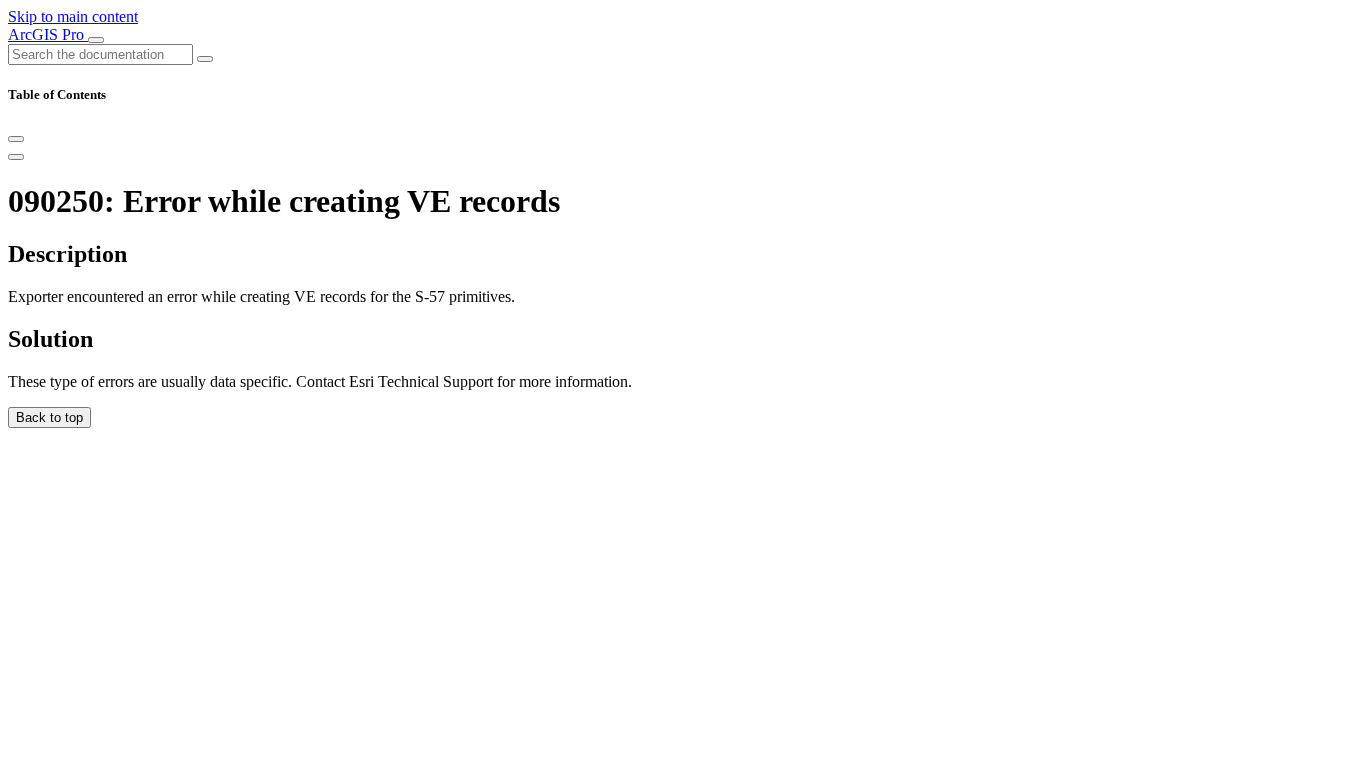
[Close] (16, 139)
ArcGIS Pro (48, 34)
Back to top (49, 417)
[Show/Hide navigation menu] (96, 40)
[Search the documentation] (205, 59)
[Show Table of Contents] (16, 157)
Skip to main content (73, 16)
